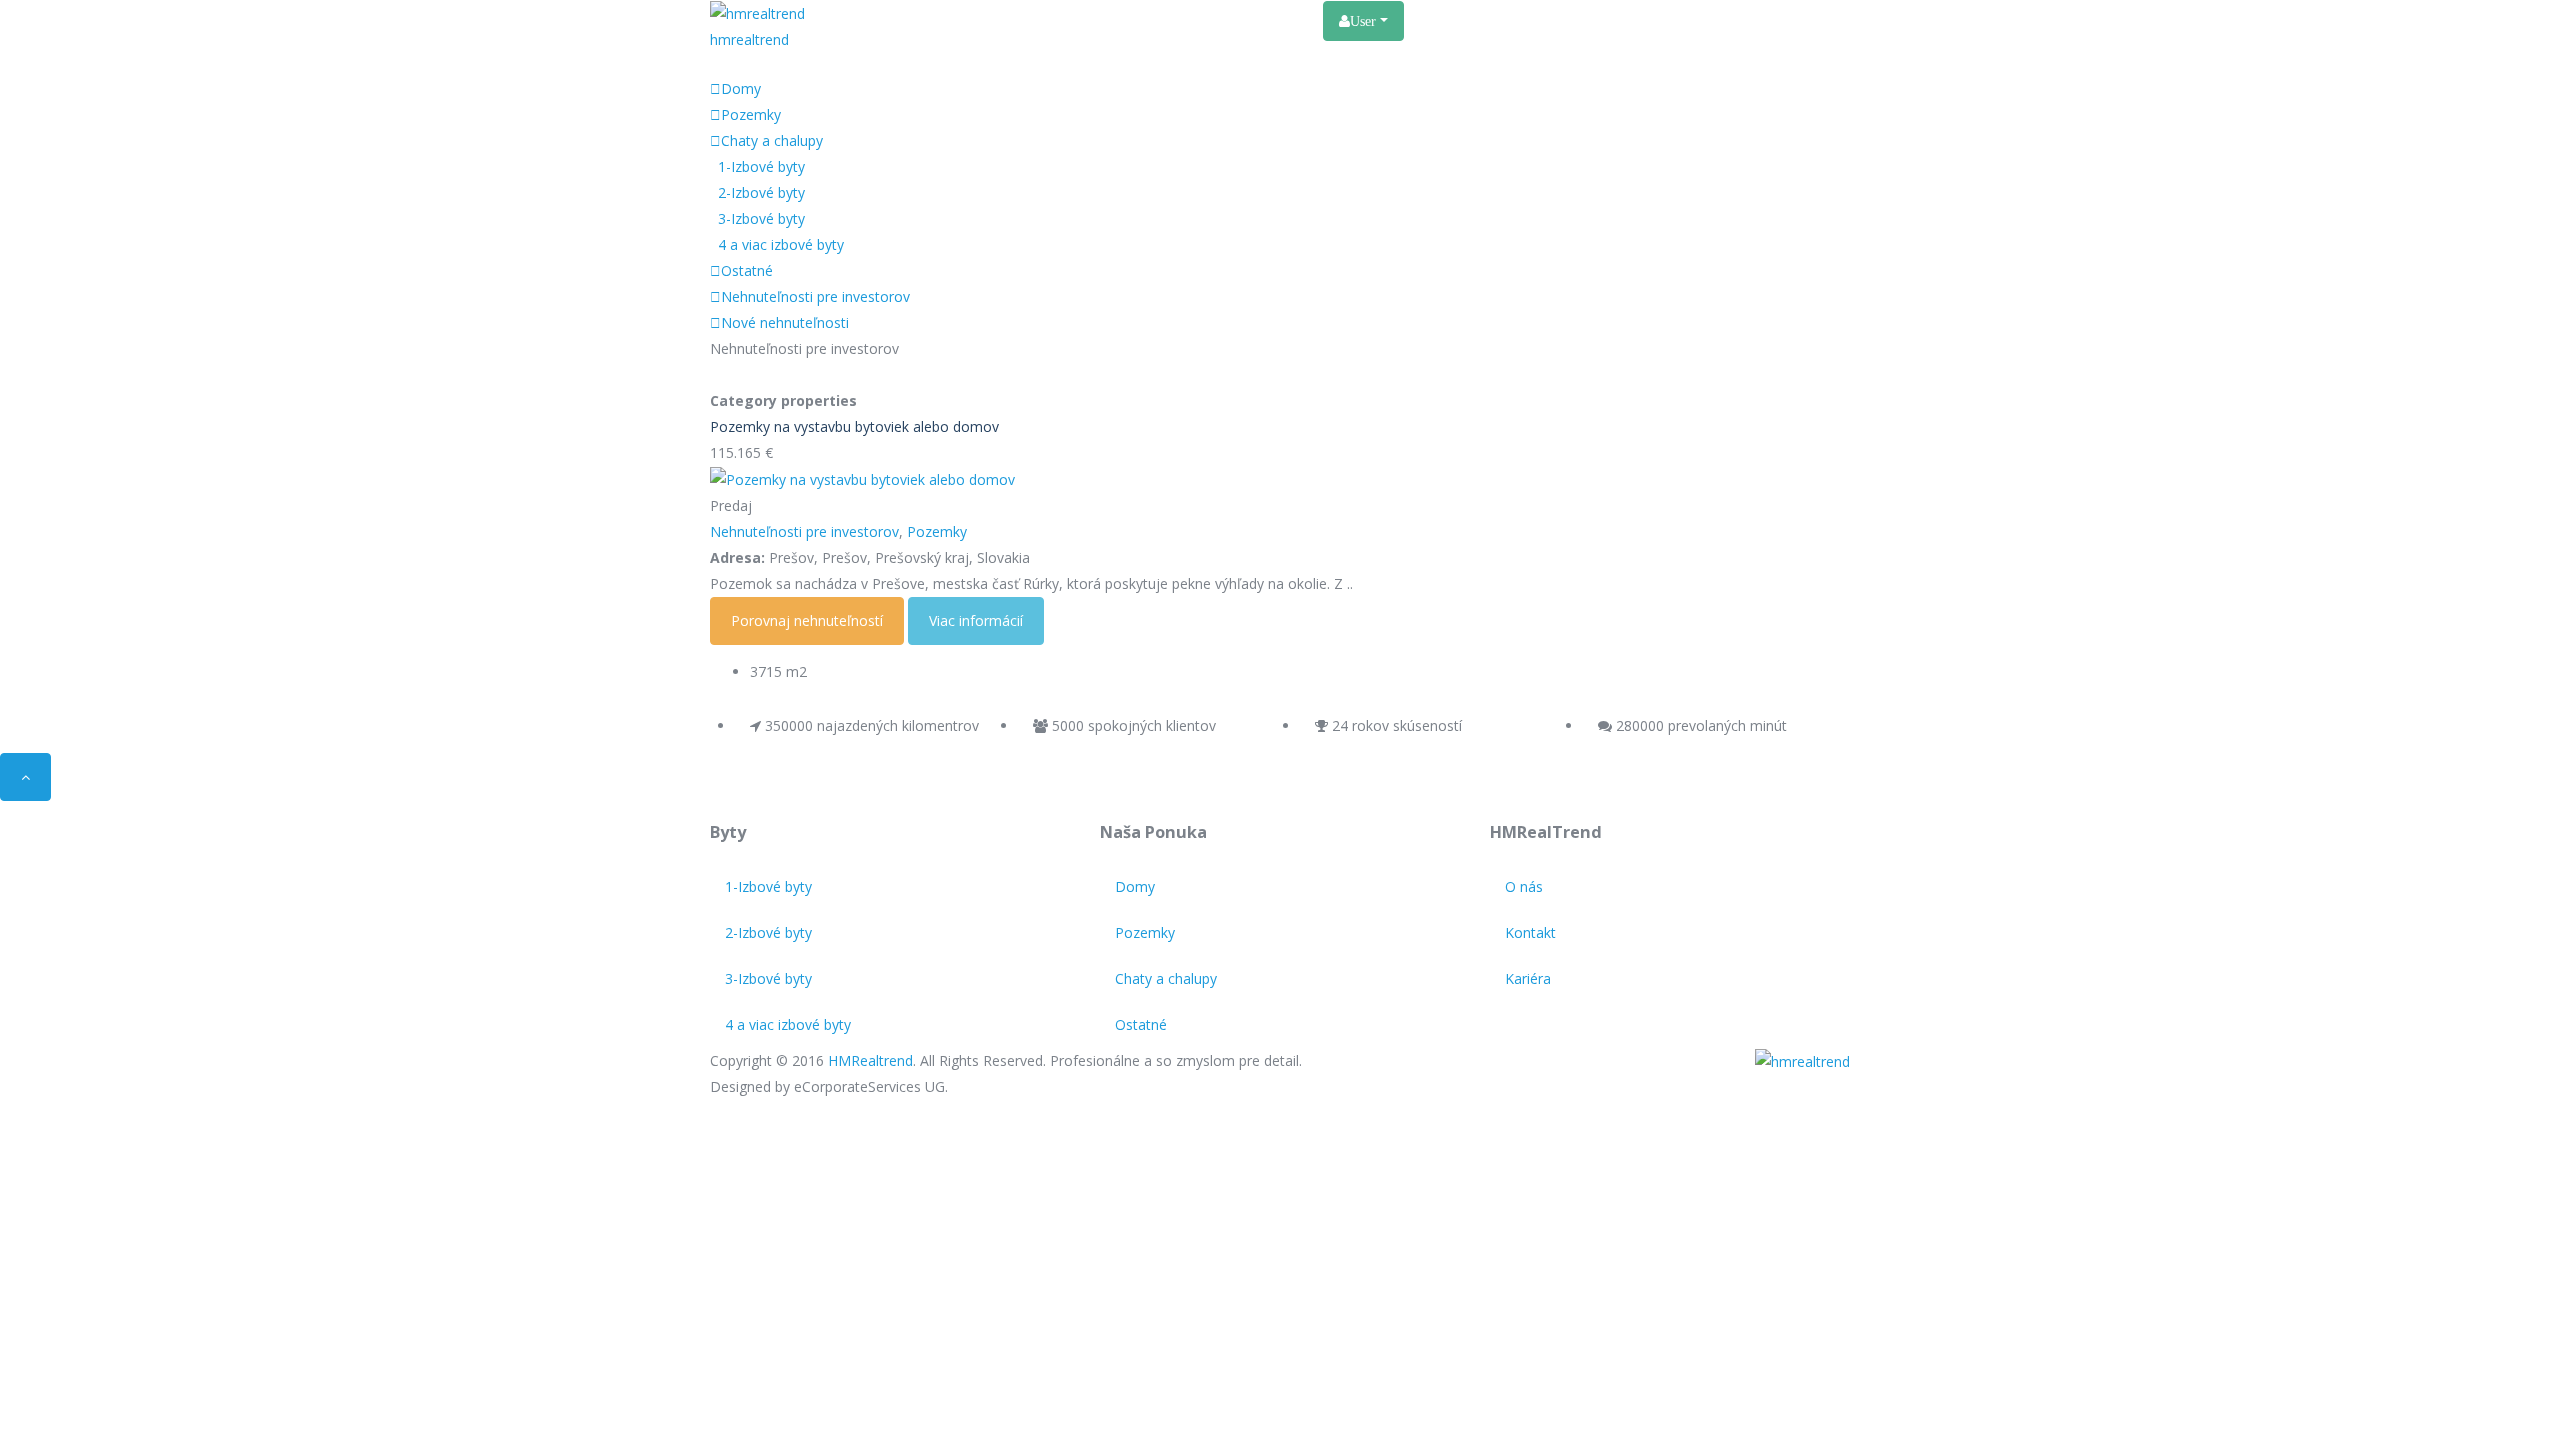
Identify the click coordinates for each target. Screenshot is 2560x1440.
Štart (951, 19)
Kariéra (1285, 19)
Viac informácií (976, 620)
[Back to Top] (25, 777)
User (1365, 21)
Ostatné (747, 270)
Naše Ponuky (1040, 19)
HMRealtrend (870, 1060)
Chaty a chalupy (772, 140)
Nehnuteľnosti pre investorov (815, 296)
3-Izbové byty (761, 218)
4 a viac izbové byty (781, 244)
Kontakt (1206, 19)
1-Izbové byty (761, 166)
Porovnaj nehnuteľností (807, 620)
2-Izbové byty (761, 192)
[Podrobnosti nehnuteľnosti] (862, 478)
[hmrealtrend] (1802, 1060)
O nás (1132, 19)
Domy (741, 88)
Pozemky (751, 114)
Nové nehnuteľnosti (785, 322)
